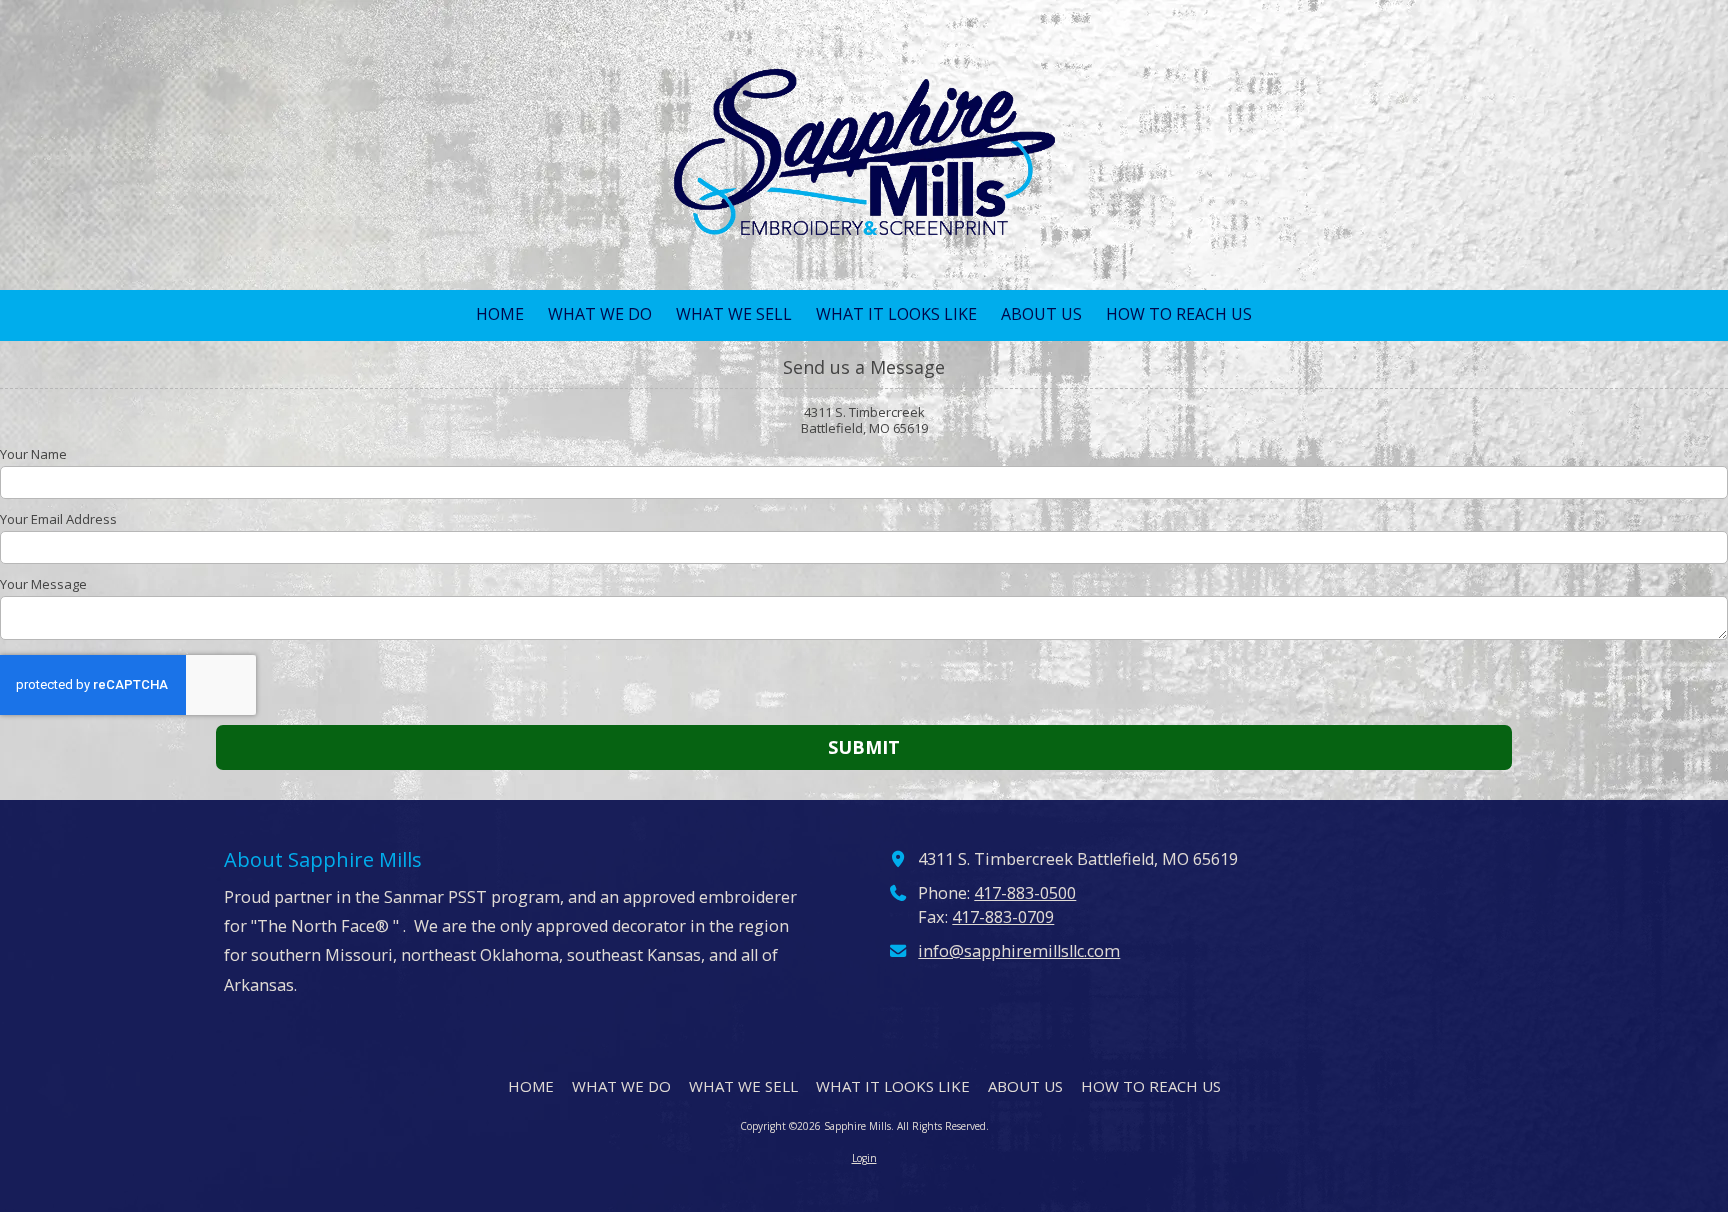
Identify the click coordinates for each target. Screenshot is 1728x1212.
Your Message (43, 584)
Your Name (33, 454)
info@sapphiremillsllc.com (1019, 951)
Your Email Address (58, 519)
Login (864, 1158)
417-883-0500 (1025, 893)
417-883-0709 (1003, 917)
